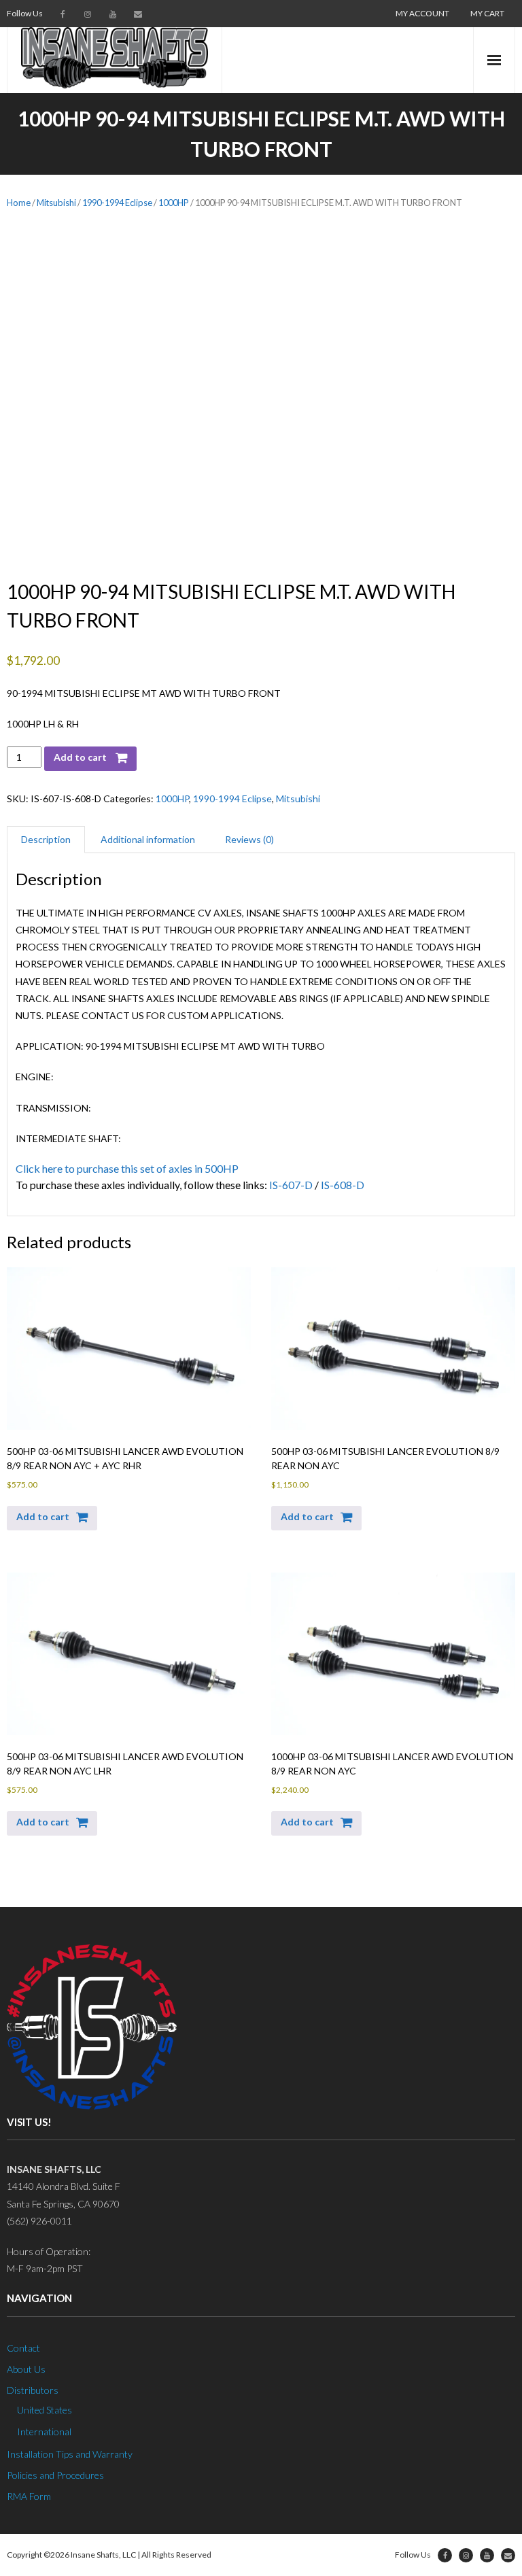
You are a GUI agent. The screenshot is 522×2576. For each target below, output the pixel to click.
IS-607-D (291, 1185)
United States (45, 2410)
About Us (26, 2369)
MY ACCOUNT (422, 13)
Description (46, 839)
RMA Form (29, 2497)
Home (19, 203)
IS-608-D (343, 1185)
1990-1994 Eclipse (117, 203)
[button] (52, 1518)
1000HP (174, 203)
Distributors (33, 2391)
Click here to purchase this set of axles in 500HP (127, 1168)
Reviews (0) (249, 839)
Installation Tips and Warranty (70, 2454)
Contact (23, 2348)
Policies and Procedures (55, 2475)
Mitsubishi (56, 203)
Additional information (148, 839)
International (44, 2432)
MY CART (487, 13)
